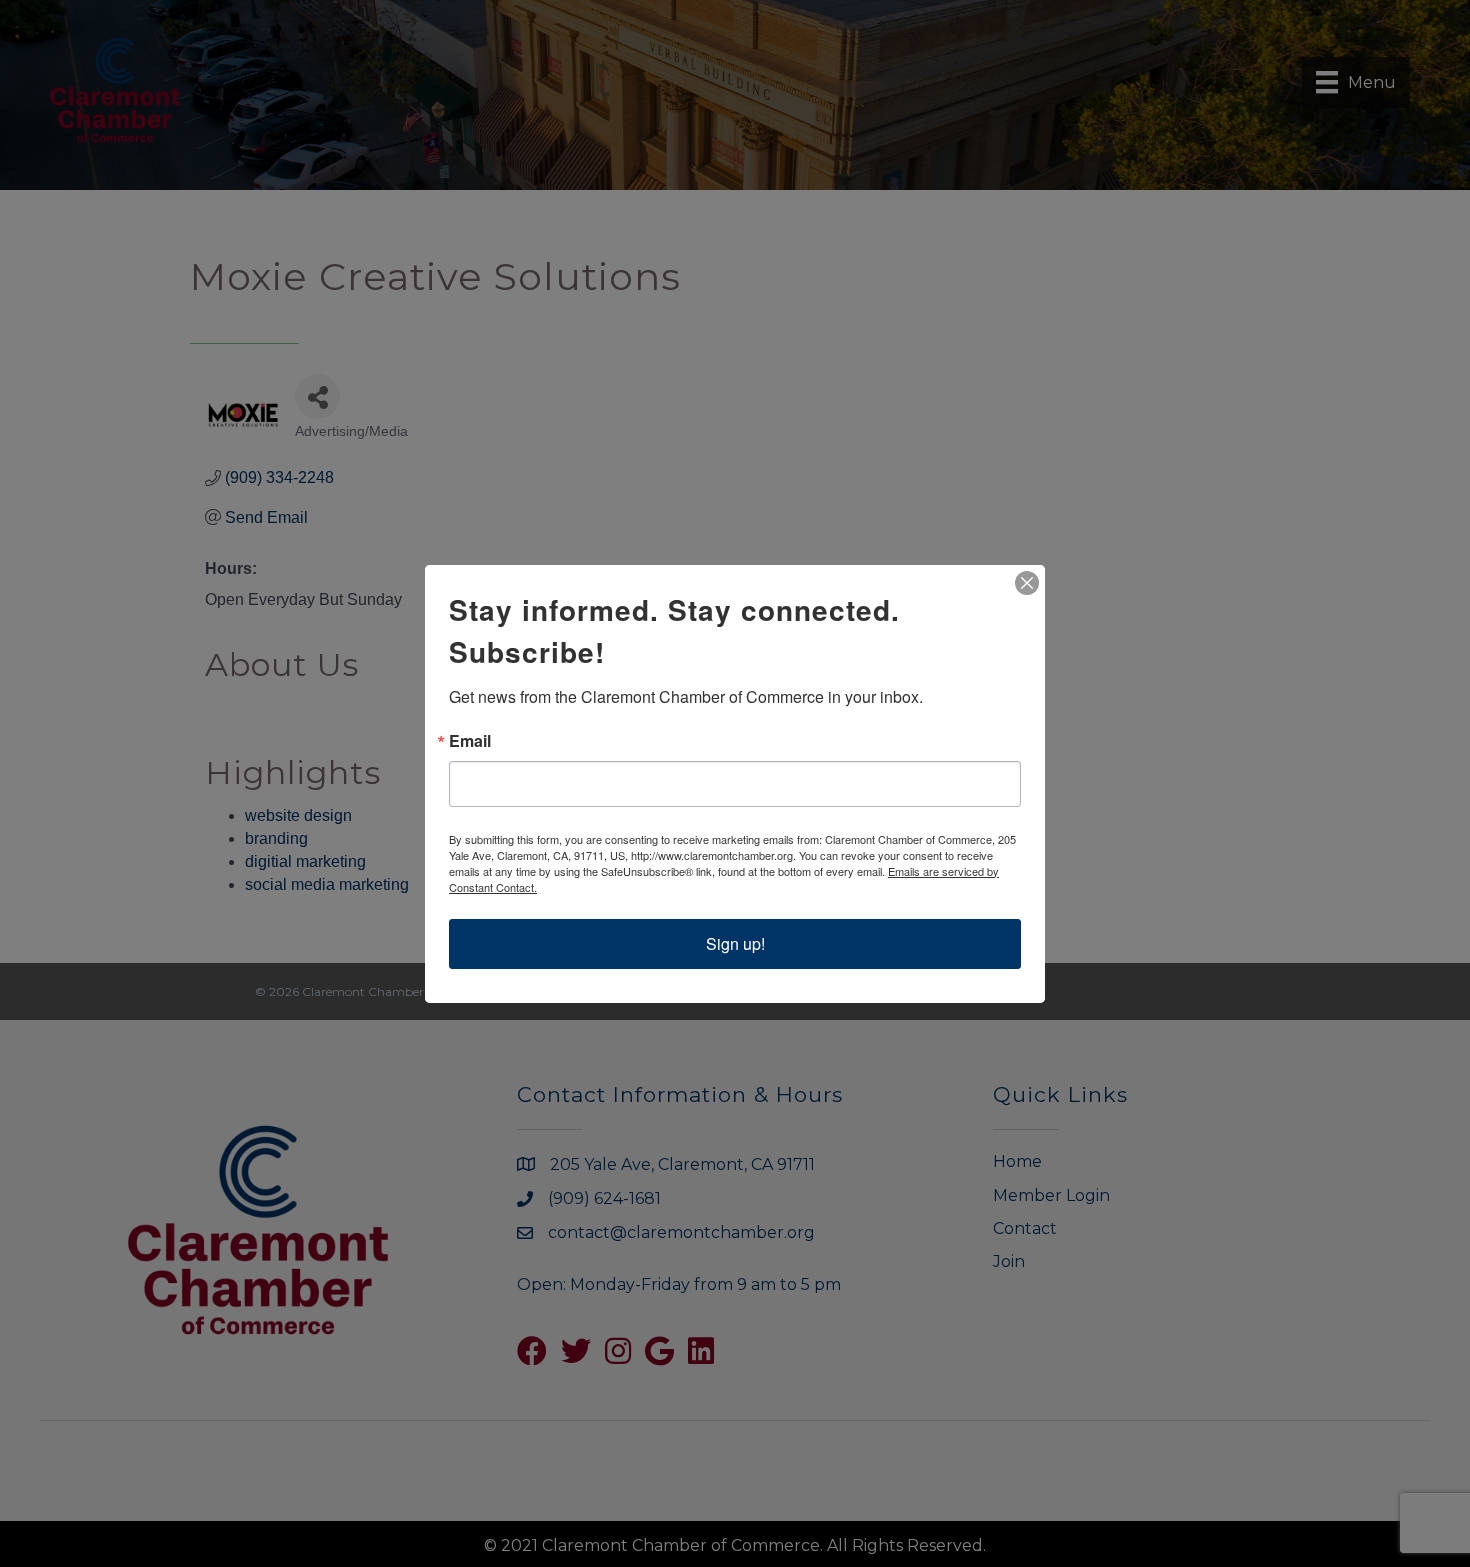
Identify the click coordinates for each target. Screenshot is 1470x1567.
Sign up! (735, 943)
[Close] (1027, 583)
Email (470, 741)
